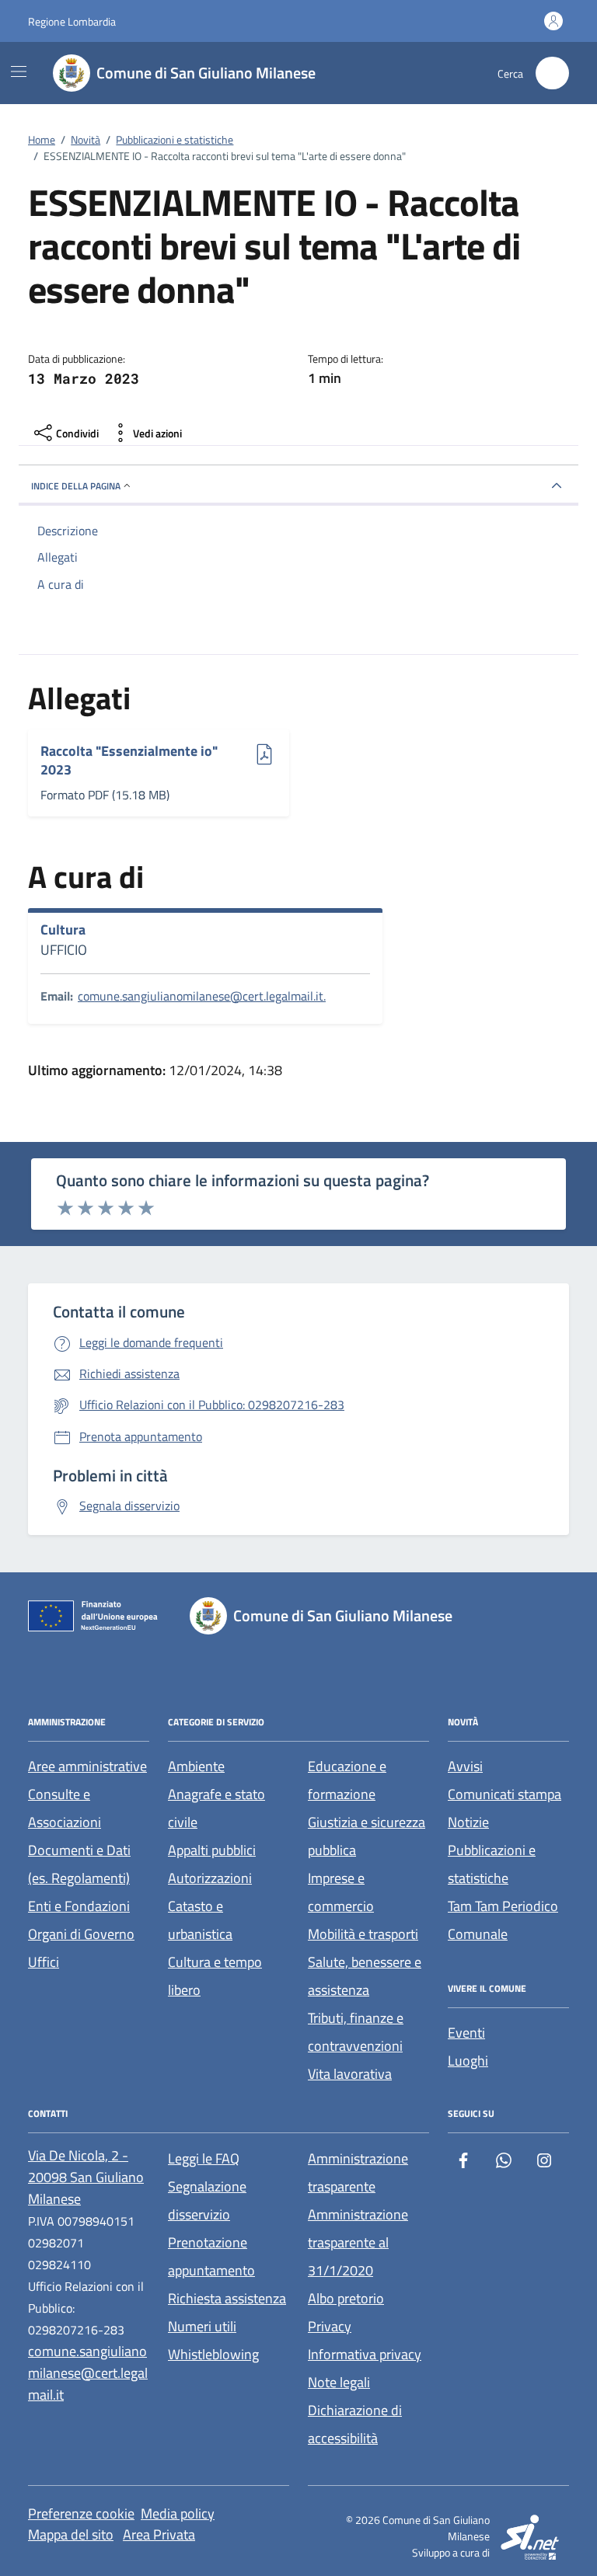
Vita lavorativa (350, 2074)
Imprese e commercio (341, 1892)
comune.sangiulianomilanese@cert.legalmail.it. (202, 996)
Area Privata (159, 2534)
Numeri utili (202, 2326)
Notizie (468, 1822)
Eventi (466, 2033)
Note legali (339, 2382)
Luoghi (468, 2061)
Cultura (63, 930)
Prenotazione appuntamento (211, 2256)
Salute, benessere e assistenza (365, 1976)
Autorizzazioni (210, 1878)
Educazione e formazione (347, 1780)
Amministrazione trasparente (358, 2172)
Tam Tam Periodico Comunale (503, 1920)
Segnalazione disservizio (207, 2200)
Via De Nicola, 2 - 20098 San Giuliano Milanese (86, 2177)
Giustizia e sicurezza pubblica (367, 1836)
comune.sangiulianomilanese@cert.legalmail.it (88, 2373)
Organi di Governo (81, 1934)
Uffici (44, 1962)
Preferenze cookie (81, 2513)
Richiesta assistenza (227, 2298)
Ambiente (196, 1766)
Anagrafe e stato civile (216, 1808)
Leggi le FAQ (204, 2158)
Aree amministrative (87, 1766)
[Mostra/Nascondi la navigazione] (19, 71)
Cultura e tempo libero (215, 1976)
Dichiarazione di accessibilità (355, 2424)
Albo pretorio (346, 2298)
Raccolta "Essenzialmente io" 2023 (129, 760)
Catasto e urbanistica (200, 1920)
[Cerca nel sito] (552, 73)
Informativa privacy (365, 2354)
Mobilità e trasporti (363, 1934)
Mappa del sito (71, 2534)
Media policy (178, 2513)
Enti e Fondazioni (79, 1906)
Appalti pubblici (212, 1850)
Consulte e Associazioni (65, 1808)
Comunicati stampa (504, 1794)
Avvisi (465, 1766)
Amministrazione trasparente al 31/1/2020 (358, 2242)
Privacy (330, 2326)
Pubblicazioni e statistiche (492, 1864)
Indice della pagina (76, 486)
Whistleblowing (213, 2354)
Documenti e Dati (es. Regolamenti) (79, 1864)
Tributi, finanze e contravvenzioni (356, 2032)
